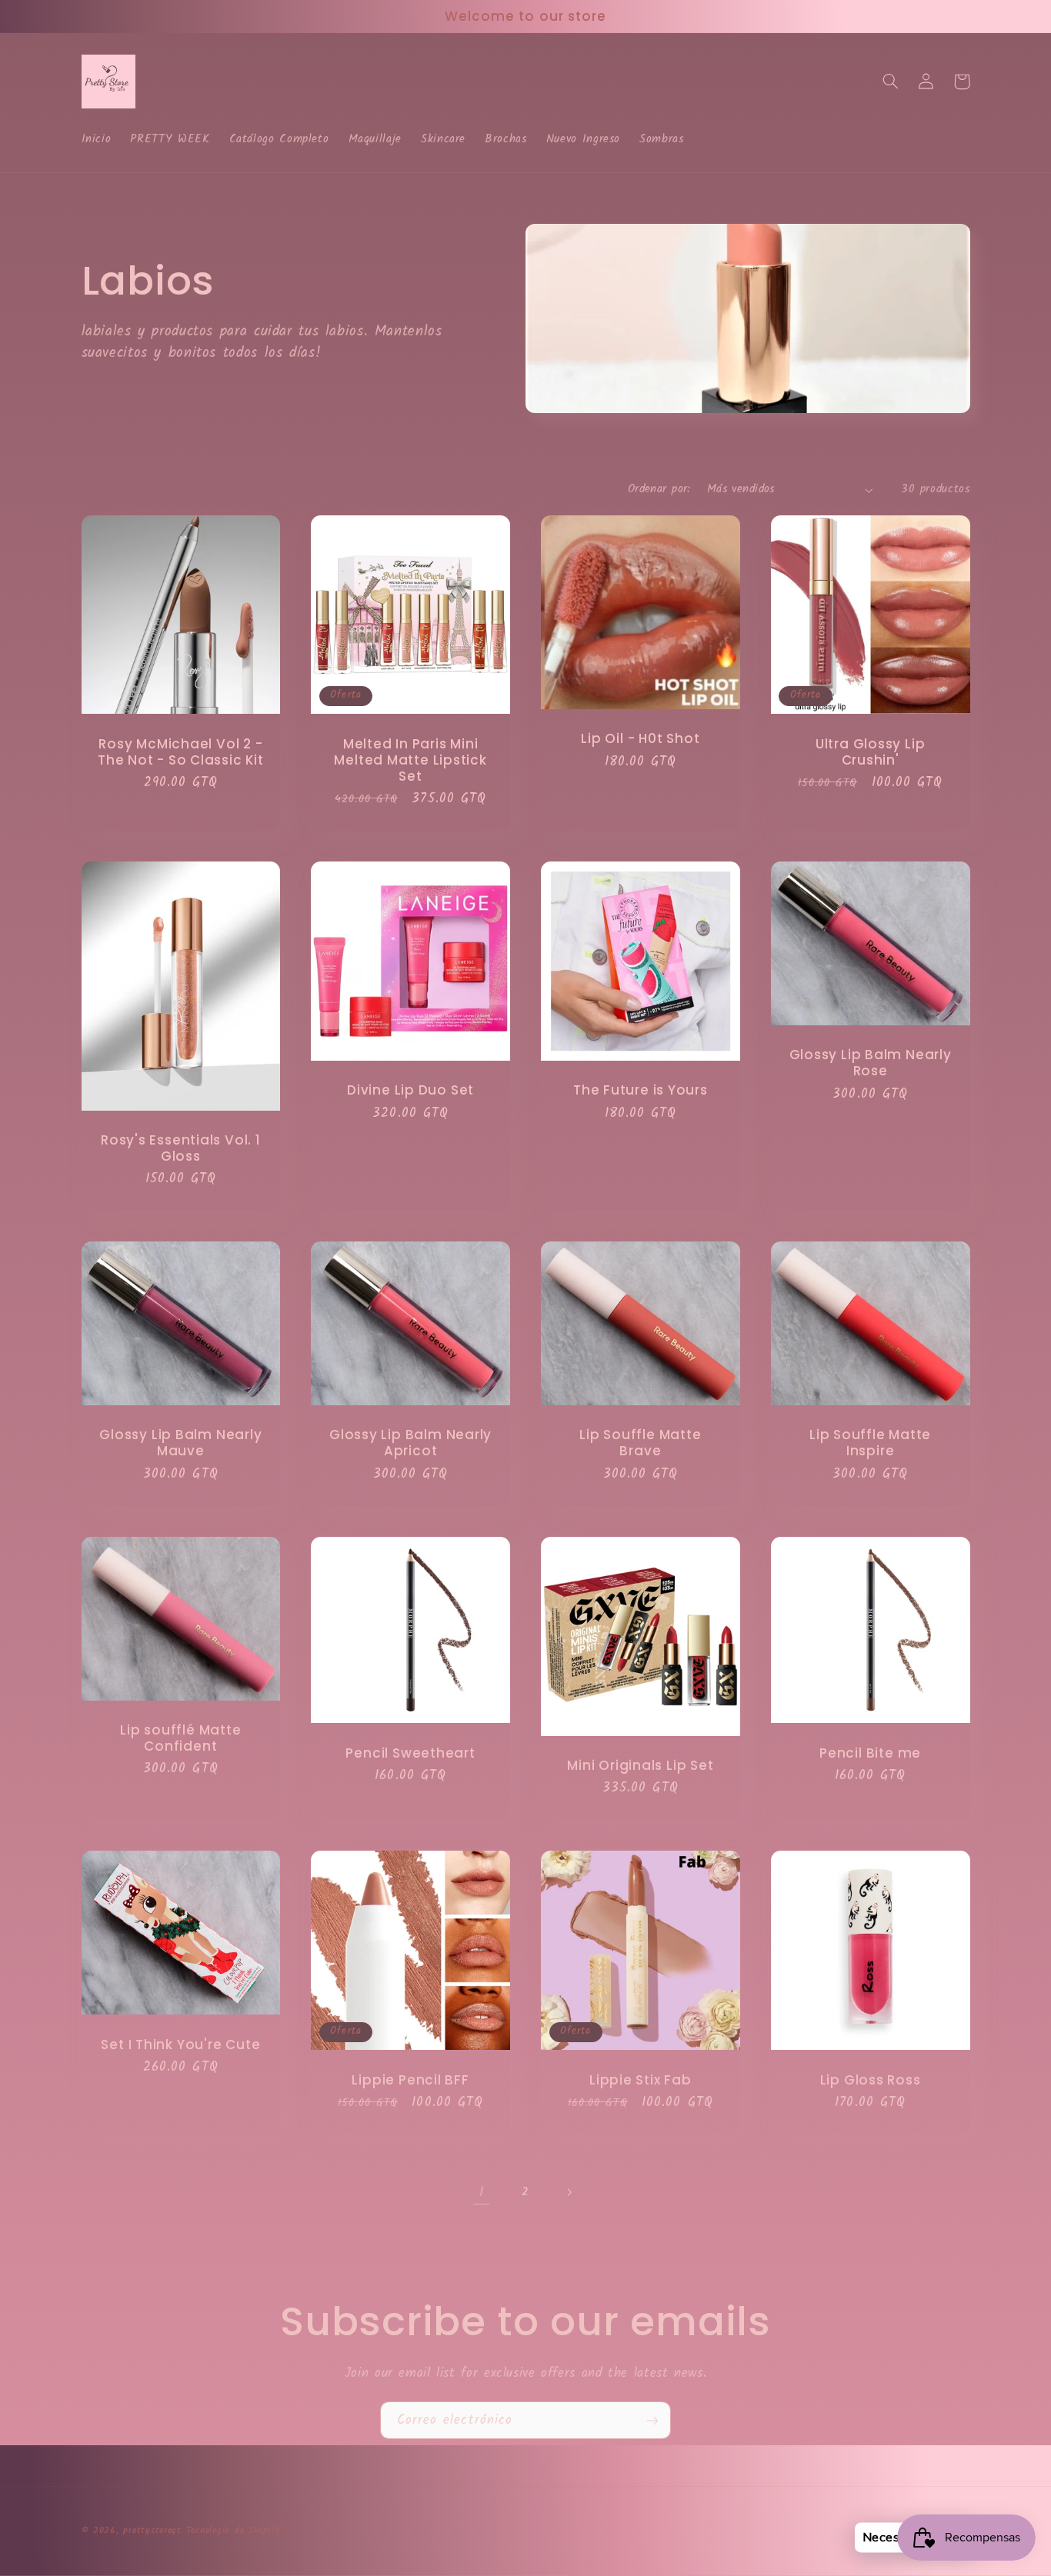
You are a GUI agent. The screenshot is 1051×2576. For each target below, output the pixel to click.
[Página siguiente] (569, 2193)
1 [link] (482, 2193)
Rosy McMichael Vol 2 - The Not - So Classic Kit (181, 752)
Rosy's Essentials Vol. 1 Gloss (181, 1148)
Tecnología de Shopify (234, 2531)
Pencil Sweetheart (410, 1753)
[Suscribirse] (652, 2420)
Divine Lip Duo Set (410, 1090)
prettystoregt (152, 2531)
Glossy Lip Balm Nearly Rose (871, 1063)
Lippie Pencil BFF (410, 2080)
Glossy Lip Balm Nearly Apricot (410, 1443)
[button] (891, 82)
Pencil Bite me (870, 1753)
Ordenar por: (659, 489)
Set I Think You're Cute (180, 2045)
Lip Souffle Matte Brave (640, 1443)
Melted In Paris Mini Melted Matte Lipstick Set (410, 760)
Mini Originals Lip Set (640, 1766)
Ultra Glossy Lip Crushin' (870, 752)
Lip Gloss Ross (871, 2080)
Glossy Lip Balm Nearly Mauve (180, 1443)
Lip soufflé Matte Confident (180, 1738)
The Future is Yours (641, 1090)
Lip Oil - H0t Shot (640, 739)
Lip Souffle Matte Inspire (870, 1443)
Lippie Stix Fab (641, 2080)
